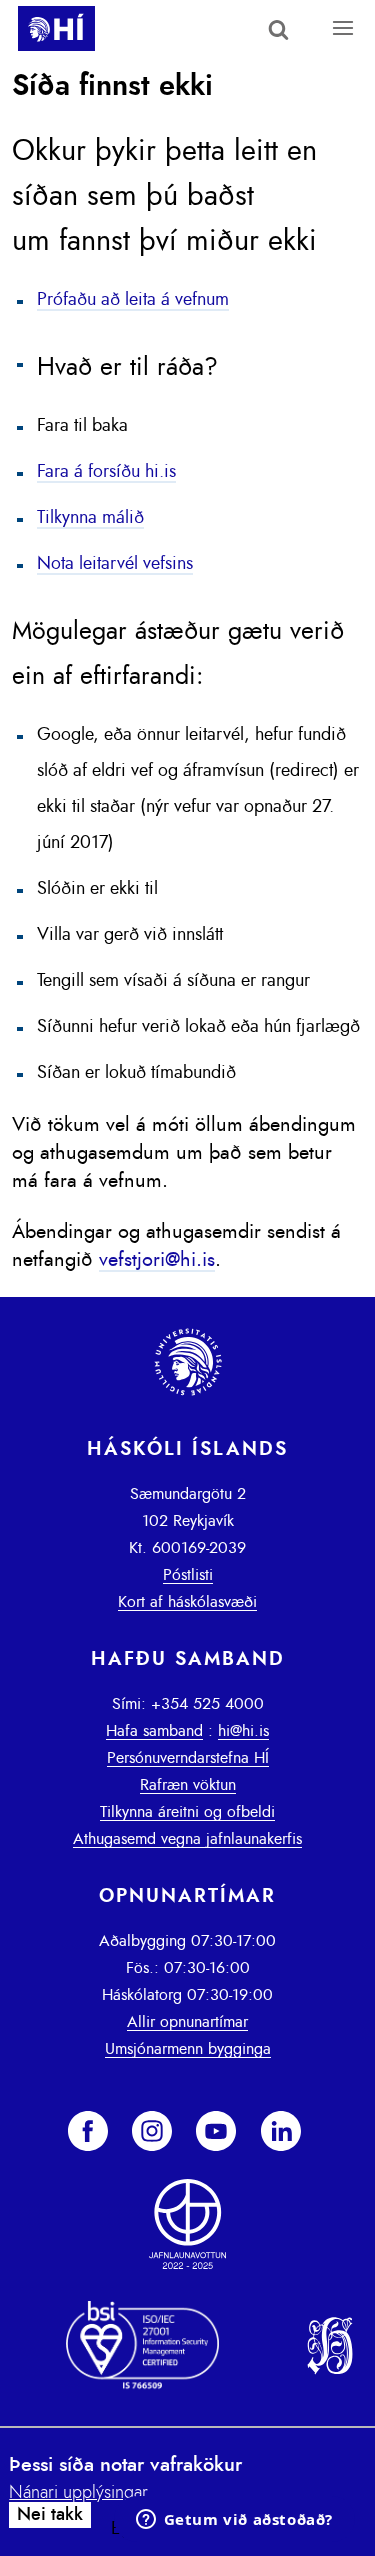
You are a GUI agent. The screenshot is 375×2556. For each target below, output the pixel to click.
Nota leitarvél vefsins (115, 564)
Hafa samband (154, 1731)
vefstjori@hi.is (157, 1260)
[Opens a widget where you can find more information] (234, 2521)
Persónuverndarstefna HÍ (188, 1758)
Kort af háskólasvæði (187, 1602)
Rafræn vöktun (188, 1785)
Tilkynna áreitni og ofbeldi (187, 1812)
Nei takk (50, 2515)
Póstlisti (188, 1575)
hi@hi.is (243, 1731)
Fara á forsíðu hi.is (106, 472)
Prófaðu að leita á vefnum (133, 300)
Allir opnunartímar (187, 2022)
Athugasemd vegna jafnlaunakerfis (187, 1839)
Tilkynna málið (90, 518)
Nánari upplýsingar (78, 2493)
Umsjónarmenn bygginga (188, 2049)
